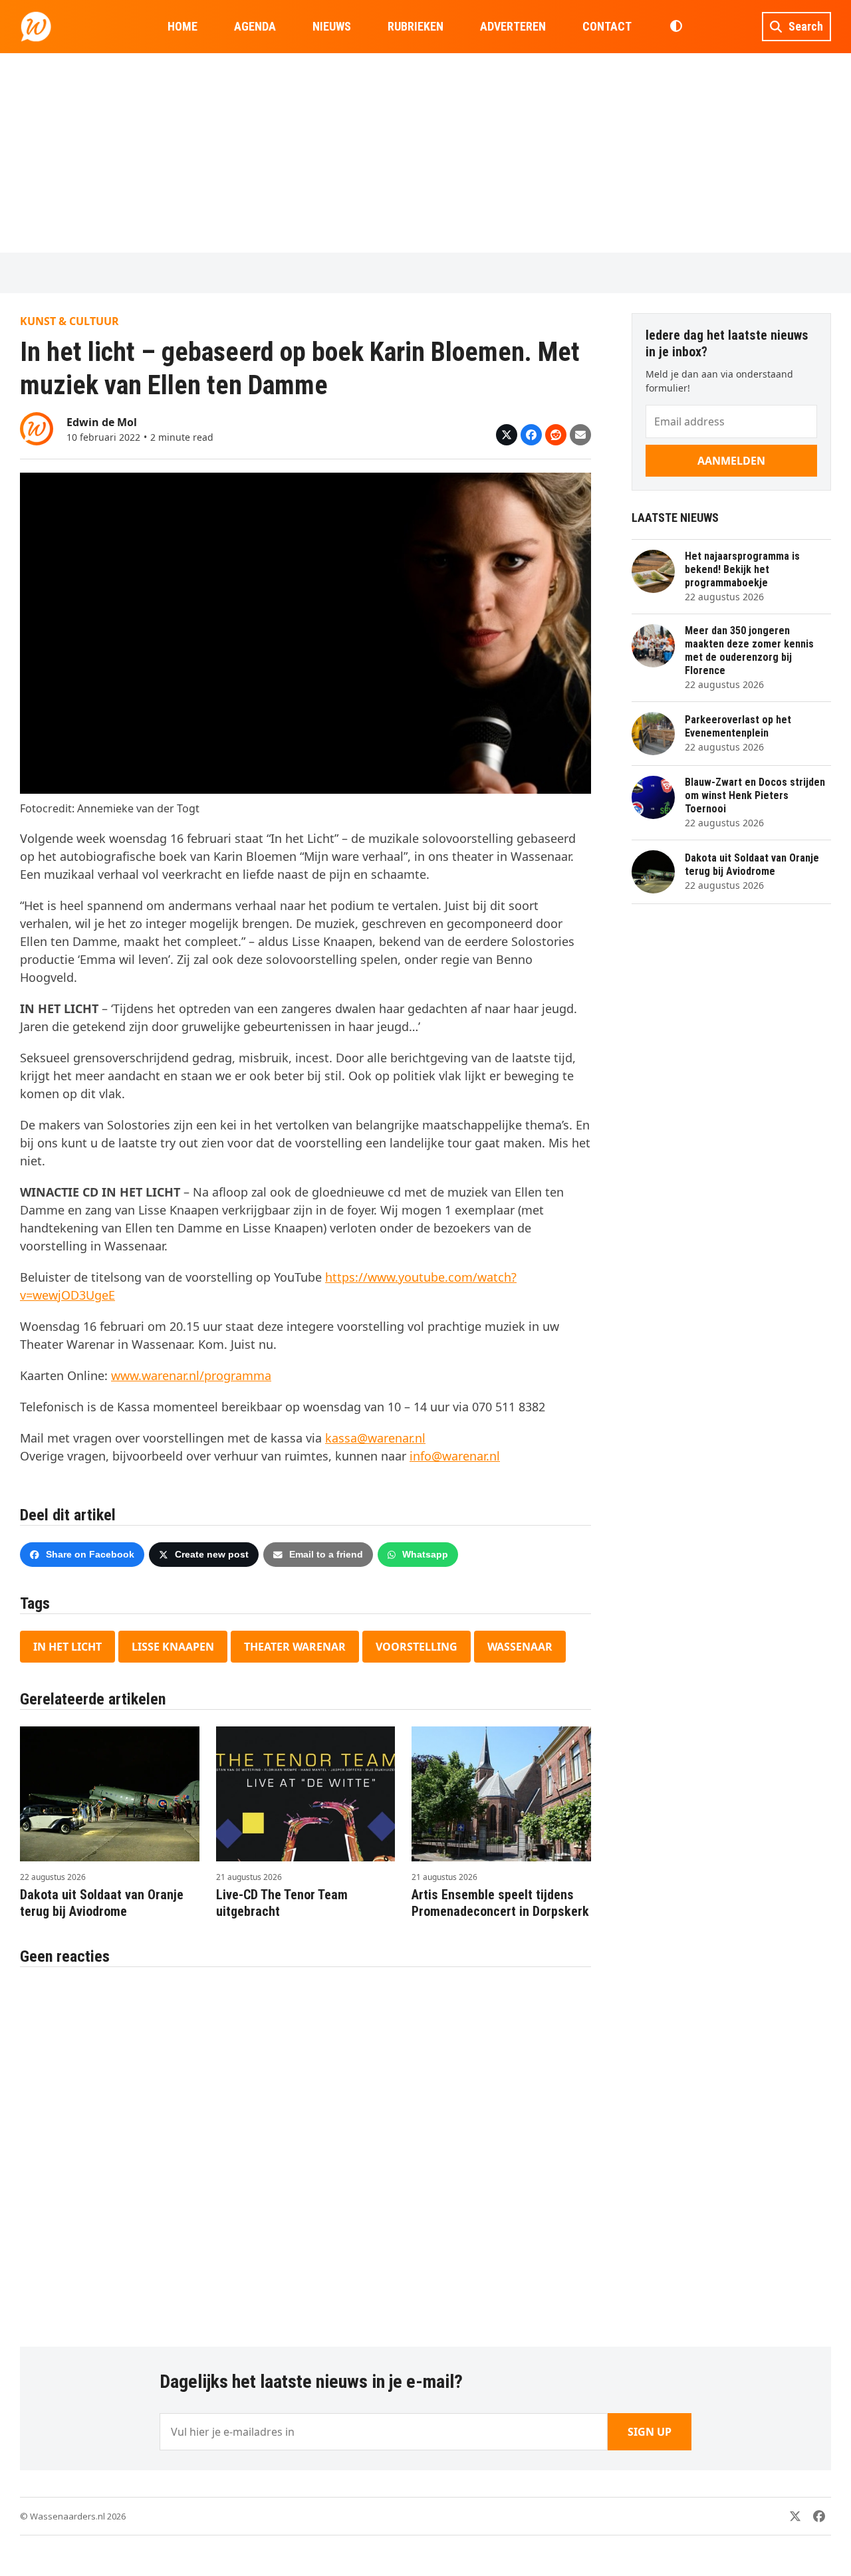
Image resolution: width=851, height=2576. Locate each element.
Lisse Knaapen (173, 1647)
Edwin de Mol (102, 422)
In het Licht (67, 1647)
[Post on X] (507, 435)
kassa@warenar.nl (375, 1438)
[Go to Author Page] (37, 427)
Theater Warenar (295, 1647)
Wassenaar (520, 1647)
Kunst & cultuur (69, 321)
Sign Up (650, 2432)
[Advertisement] (425, 153)
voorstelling (417, 1647)
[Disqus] (305, 2150)
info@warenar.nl (455, 1456)
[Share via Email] (580, 435)
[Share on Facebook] (531, 435)
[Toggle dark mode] (676, 27)
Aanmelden (731, 461)
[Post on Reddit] (556, 435)
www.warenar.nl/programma (191, 1375)
